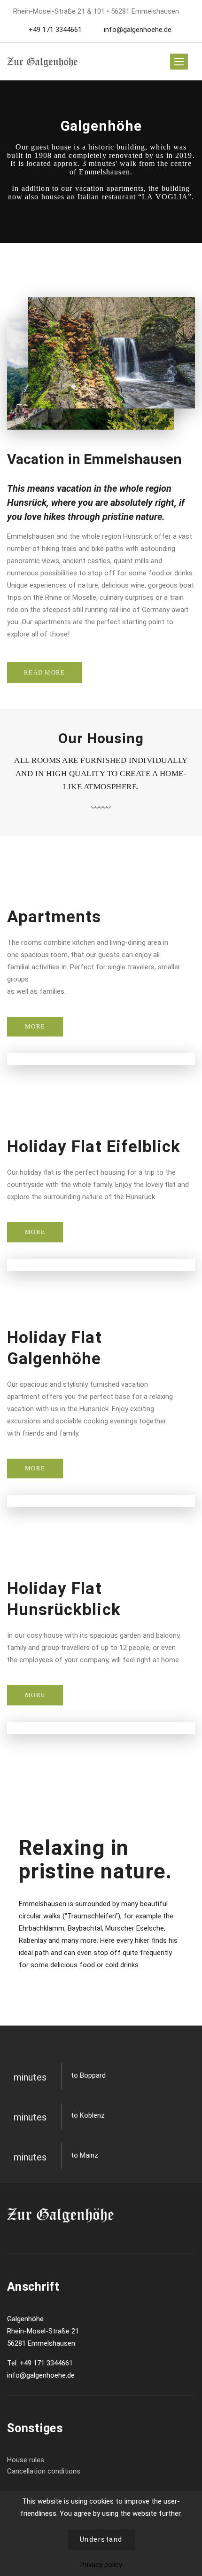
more (35, 1026)
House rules (26, 2460)
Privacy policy (101, 2565)
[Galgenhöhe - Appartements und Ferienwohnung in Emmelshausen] (42, 62)
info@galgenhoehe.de (137, 30)
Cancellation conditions (44, 2471)
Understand (101, 2539)
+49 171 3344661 (55, 30)
